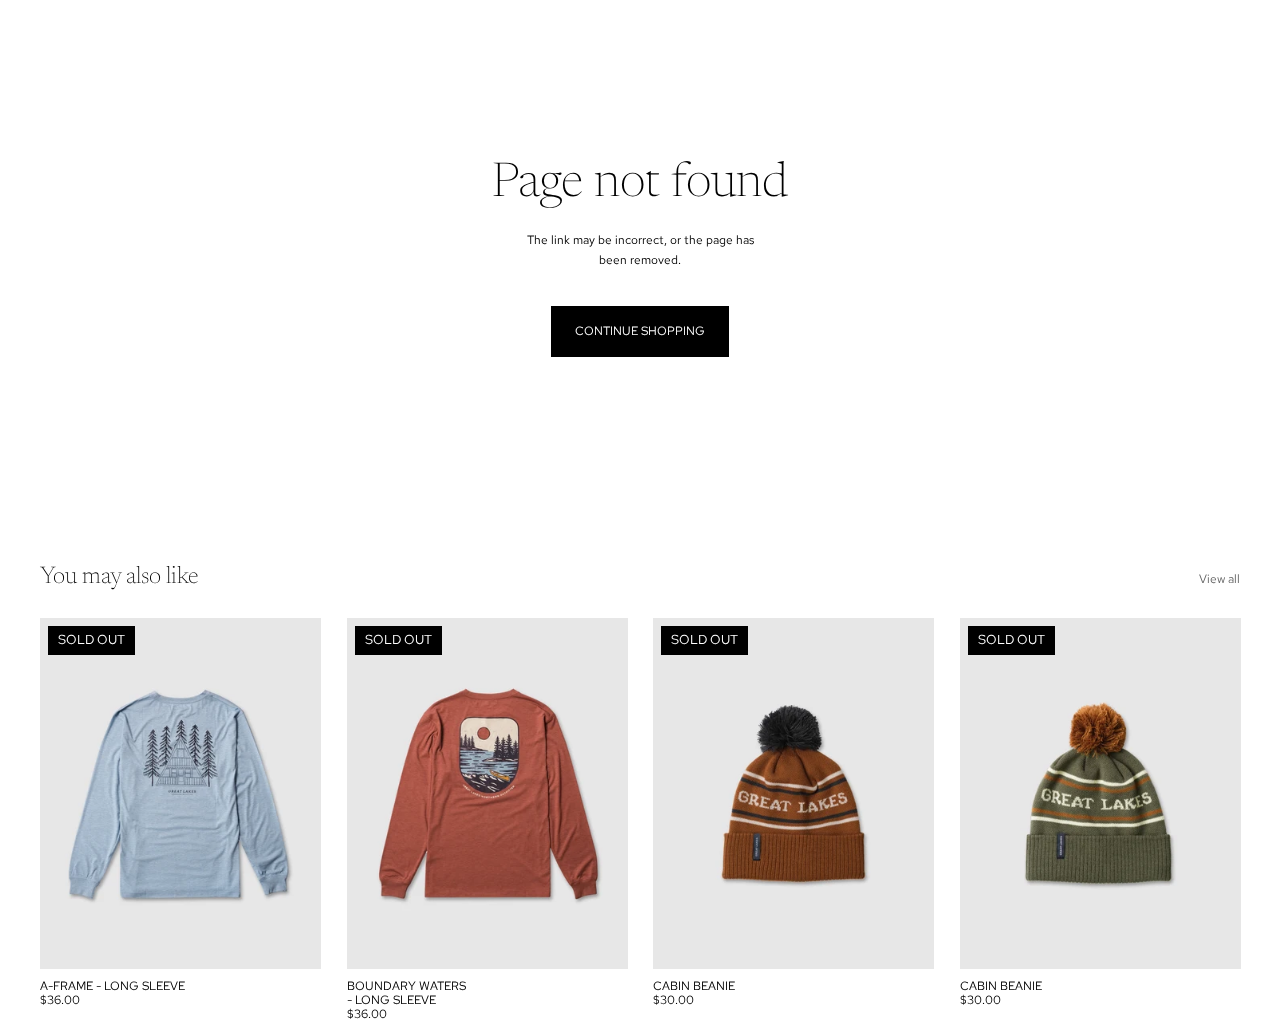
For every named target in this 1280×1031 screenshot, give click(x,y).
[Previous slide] (70, 793)
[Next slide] (291, 793)
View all (1219, 579)
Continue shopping (640, 331)
